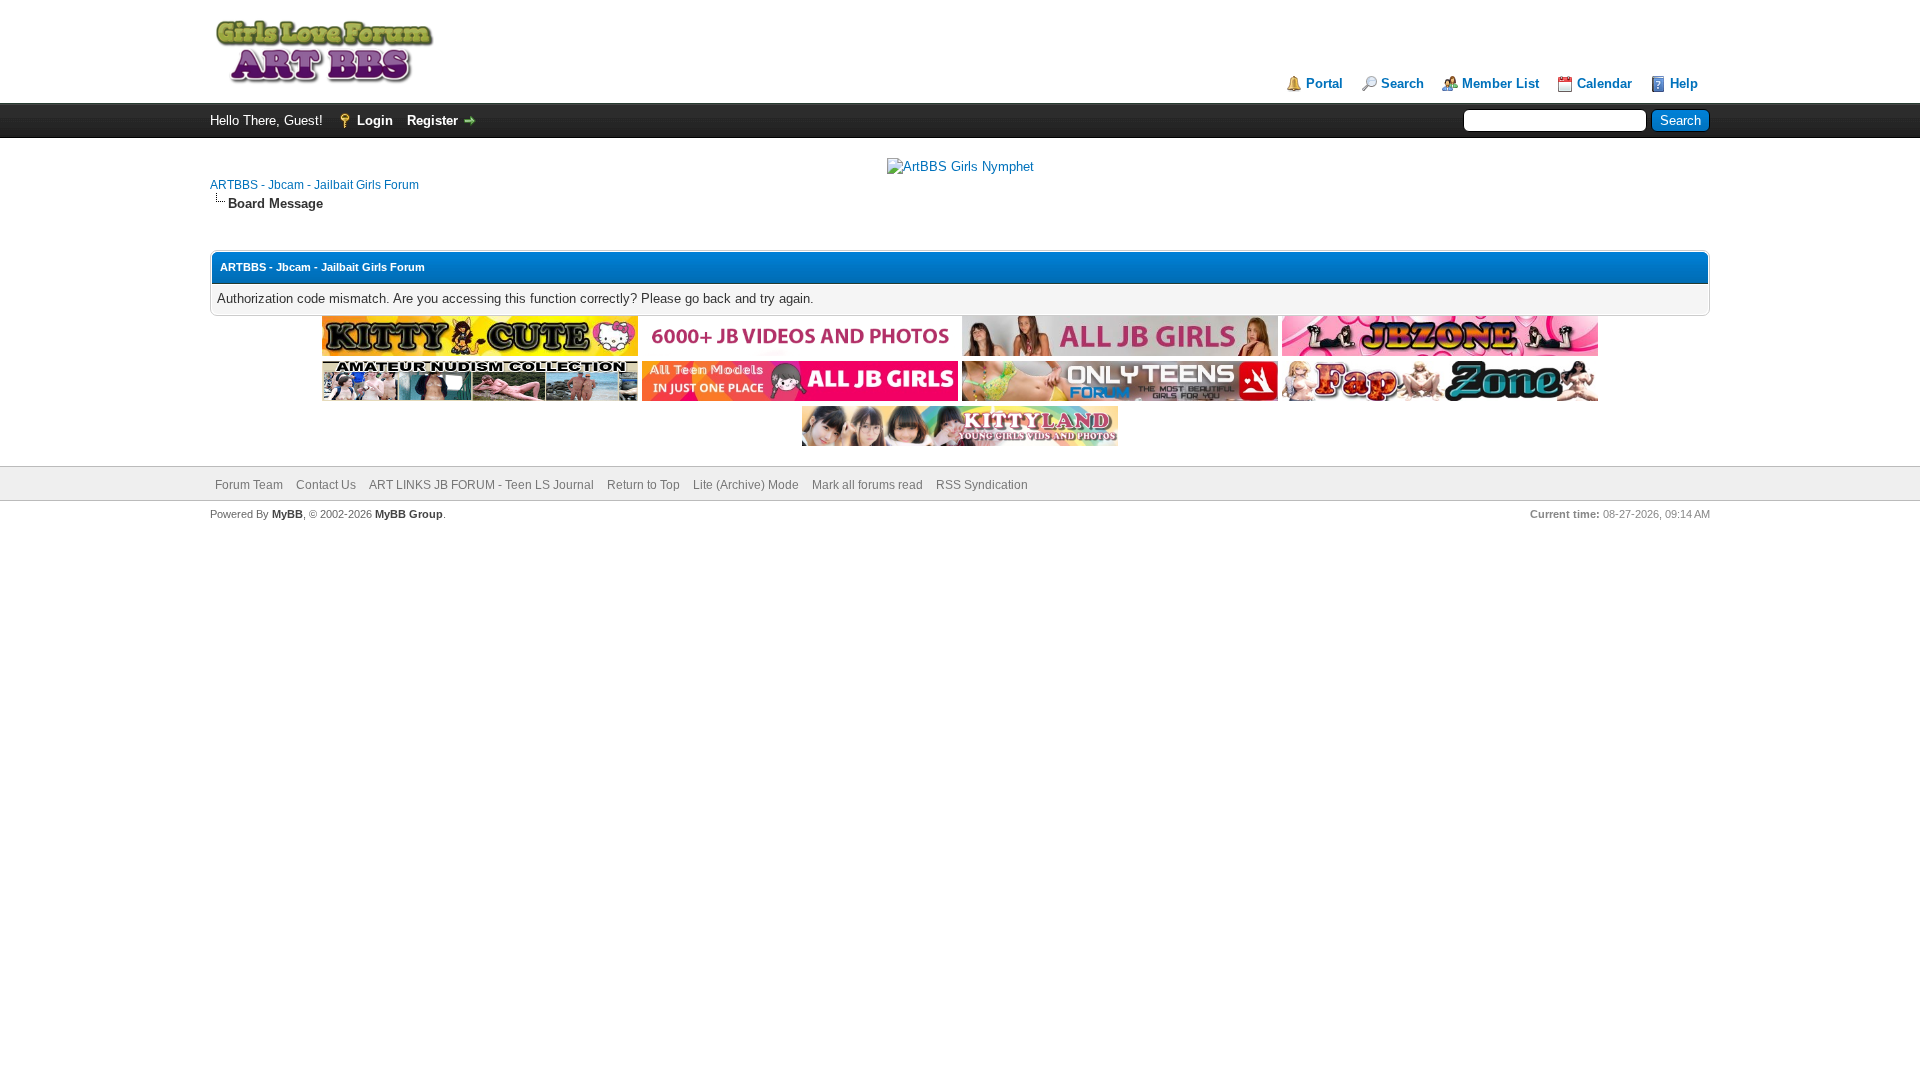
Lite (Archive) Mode (746, 485)
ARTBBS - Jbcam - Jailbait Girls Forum (314, 185)
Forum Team (249, 485)
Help (1684, 83)
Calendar (1604, 83)
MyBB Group (409, 514)
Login (375, 120)
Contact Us (326, 485)
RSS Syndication (982, 485)
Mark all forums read (867, 485)
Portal (1324, 83)
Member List (1500, 83)
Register (432, 120)
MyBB (287, 514)
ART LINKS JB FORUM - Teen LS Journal (481, 485)
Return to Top (643, 485)
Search (1402, 83)
